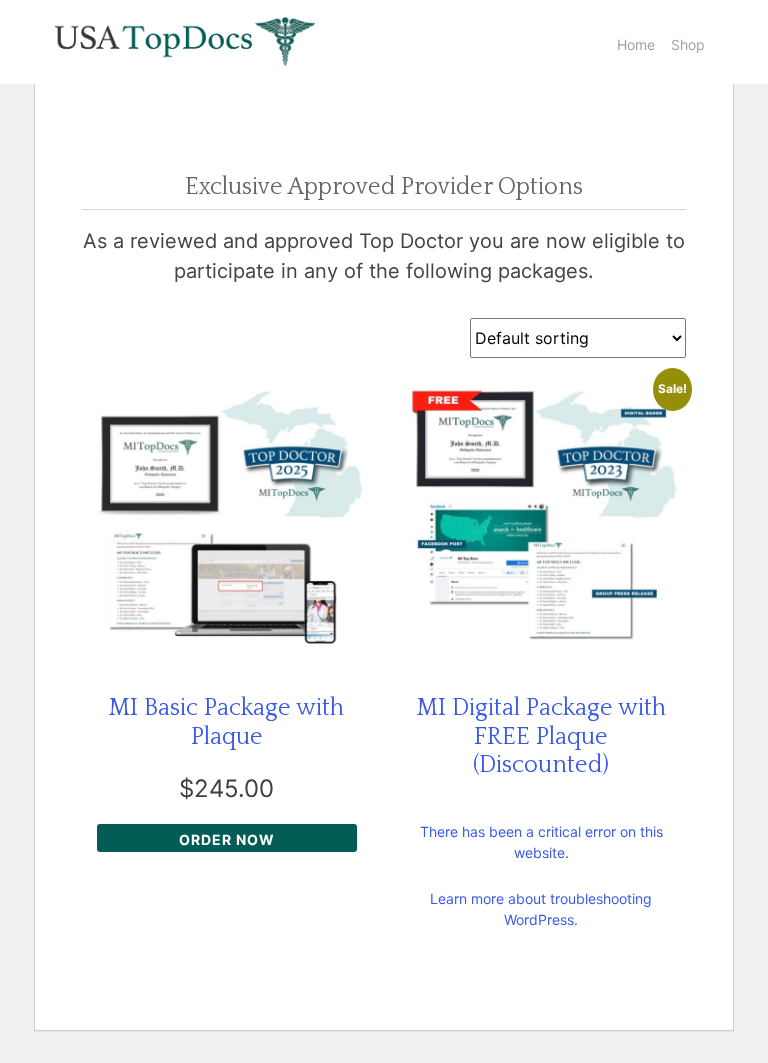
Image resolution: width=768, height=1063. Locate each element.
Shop (688, 44)
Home (636, 44)
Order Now (227, 839)
